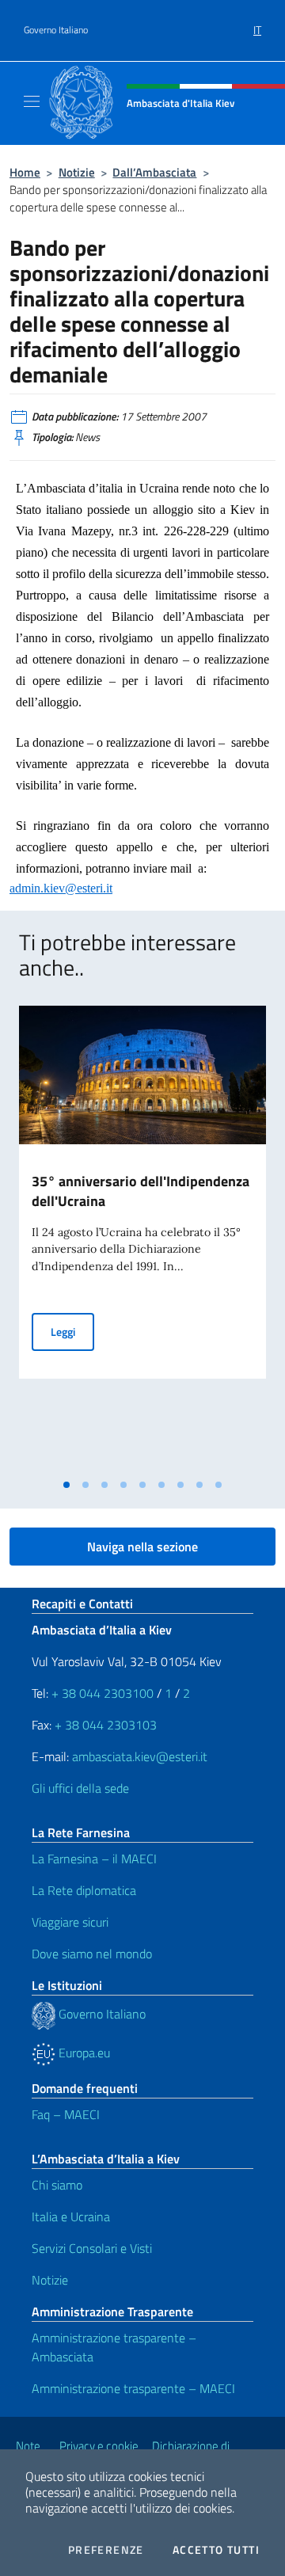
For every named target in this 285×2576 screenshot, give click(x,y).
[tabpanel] (142, 1238)
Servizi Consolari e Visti (92, 2248)
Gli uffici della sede (80, 1788)
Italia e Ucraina (71, 2216)
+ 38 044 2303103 (106, 1725)
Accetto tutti (216, 2550)
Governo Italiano (56, 30)
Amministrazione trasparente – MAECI (133, 2388)
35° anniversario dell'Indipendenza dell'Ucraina (141, 1191)
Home (25, 172)
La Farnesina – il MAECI (94, 1859)
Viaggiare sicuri (70, 1922)
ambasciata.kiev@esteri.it (140, 1756)
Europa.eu (83, 2053)
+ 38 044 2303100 (103, 1693)
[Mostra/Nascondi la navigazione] (32, 101)
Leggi (72, 1331)
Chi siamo (57, 2185)
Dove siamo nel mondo (92, 1954)
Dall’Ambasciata (154, 172)
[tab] (66, 1485)
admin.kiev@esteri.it (61, 888)
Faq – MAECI (66, 2114)
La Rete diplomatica (84, 1890)
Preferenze (106, 2550)
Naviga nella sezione (142, 1547)
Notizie (77, 172)
